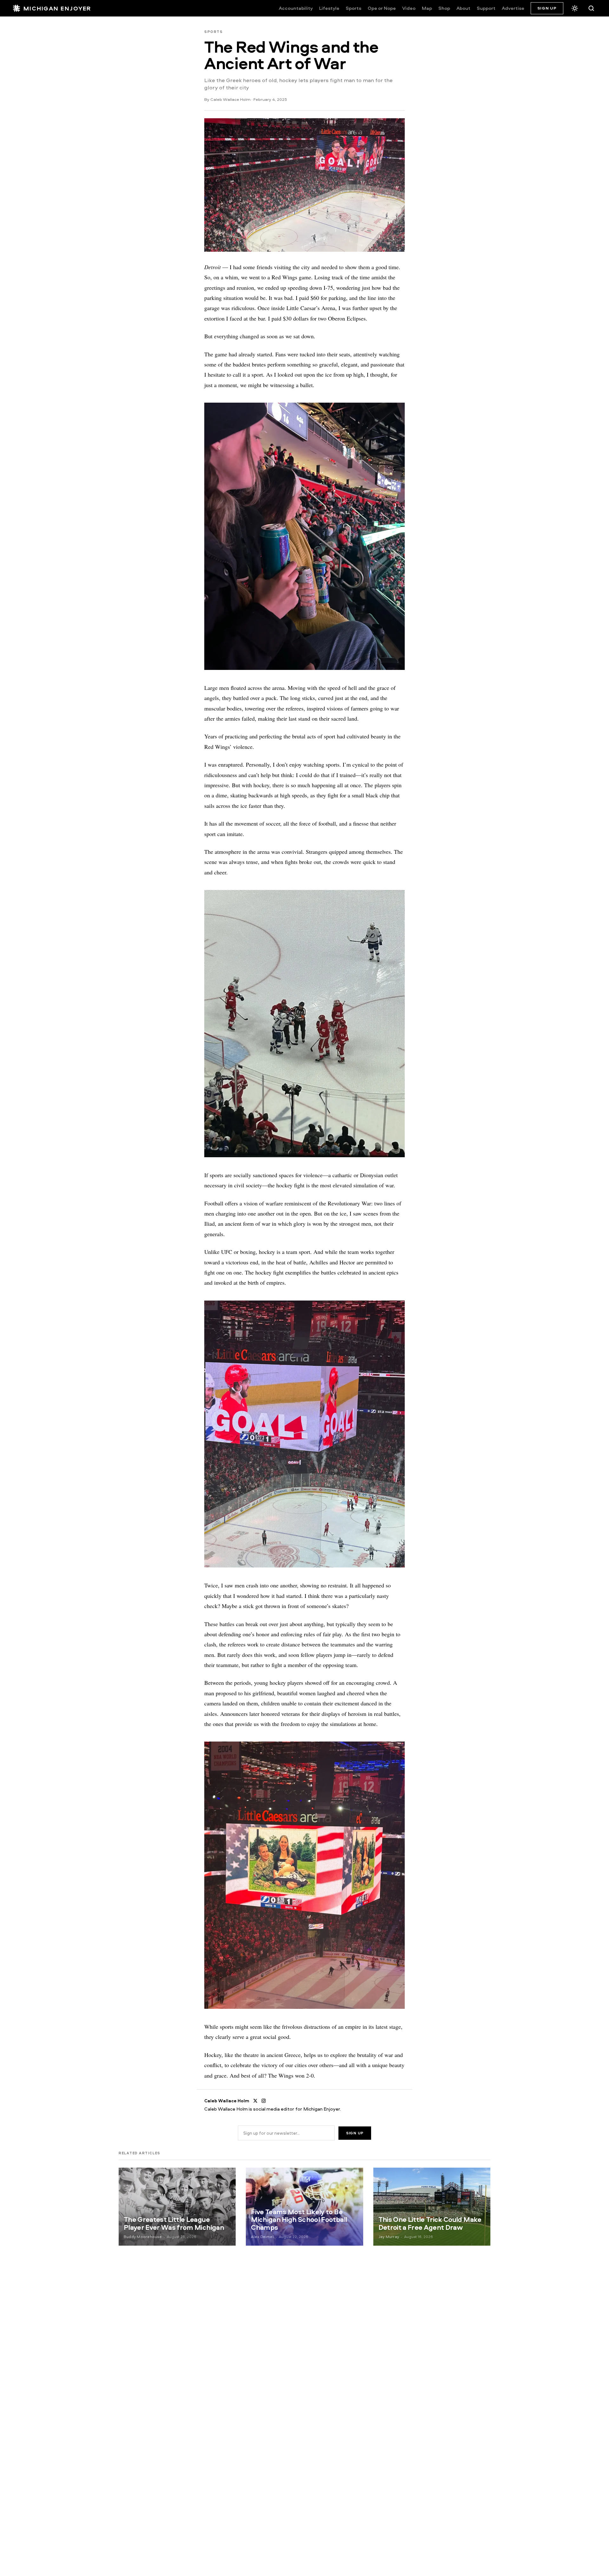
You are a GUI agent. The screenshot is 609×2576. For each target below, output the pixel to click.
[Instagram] (264, 2101)
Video (409, 8)
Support (486, 8)
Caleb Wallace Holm (230, 99)
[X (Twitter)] (255, 2101)
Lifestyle (329, 8)
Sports (354, 8)
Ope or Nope (382, 8)
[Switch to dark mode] (575, 8)
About (463, 8)
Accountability (296, 8)
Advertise (513, 8)
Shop (444, 8)
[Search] (591, 8)
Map (427, 8)
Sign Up (547, 8)
